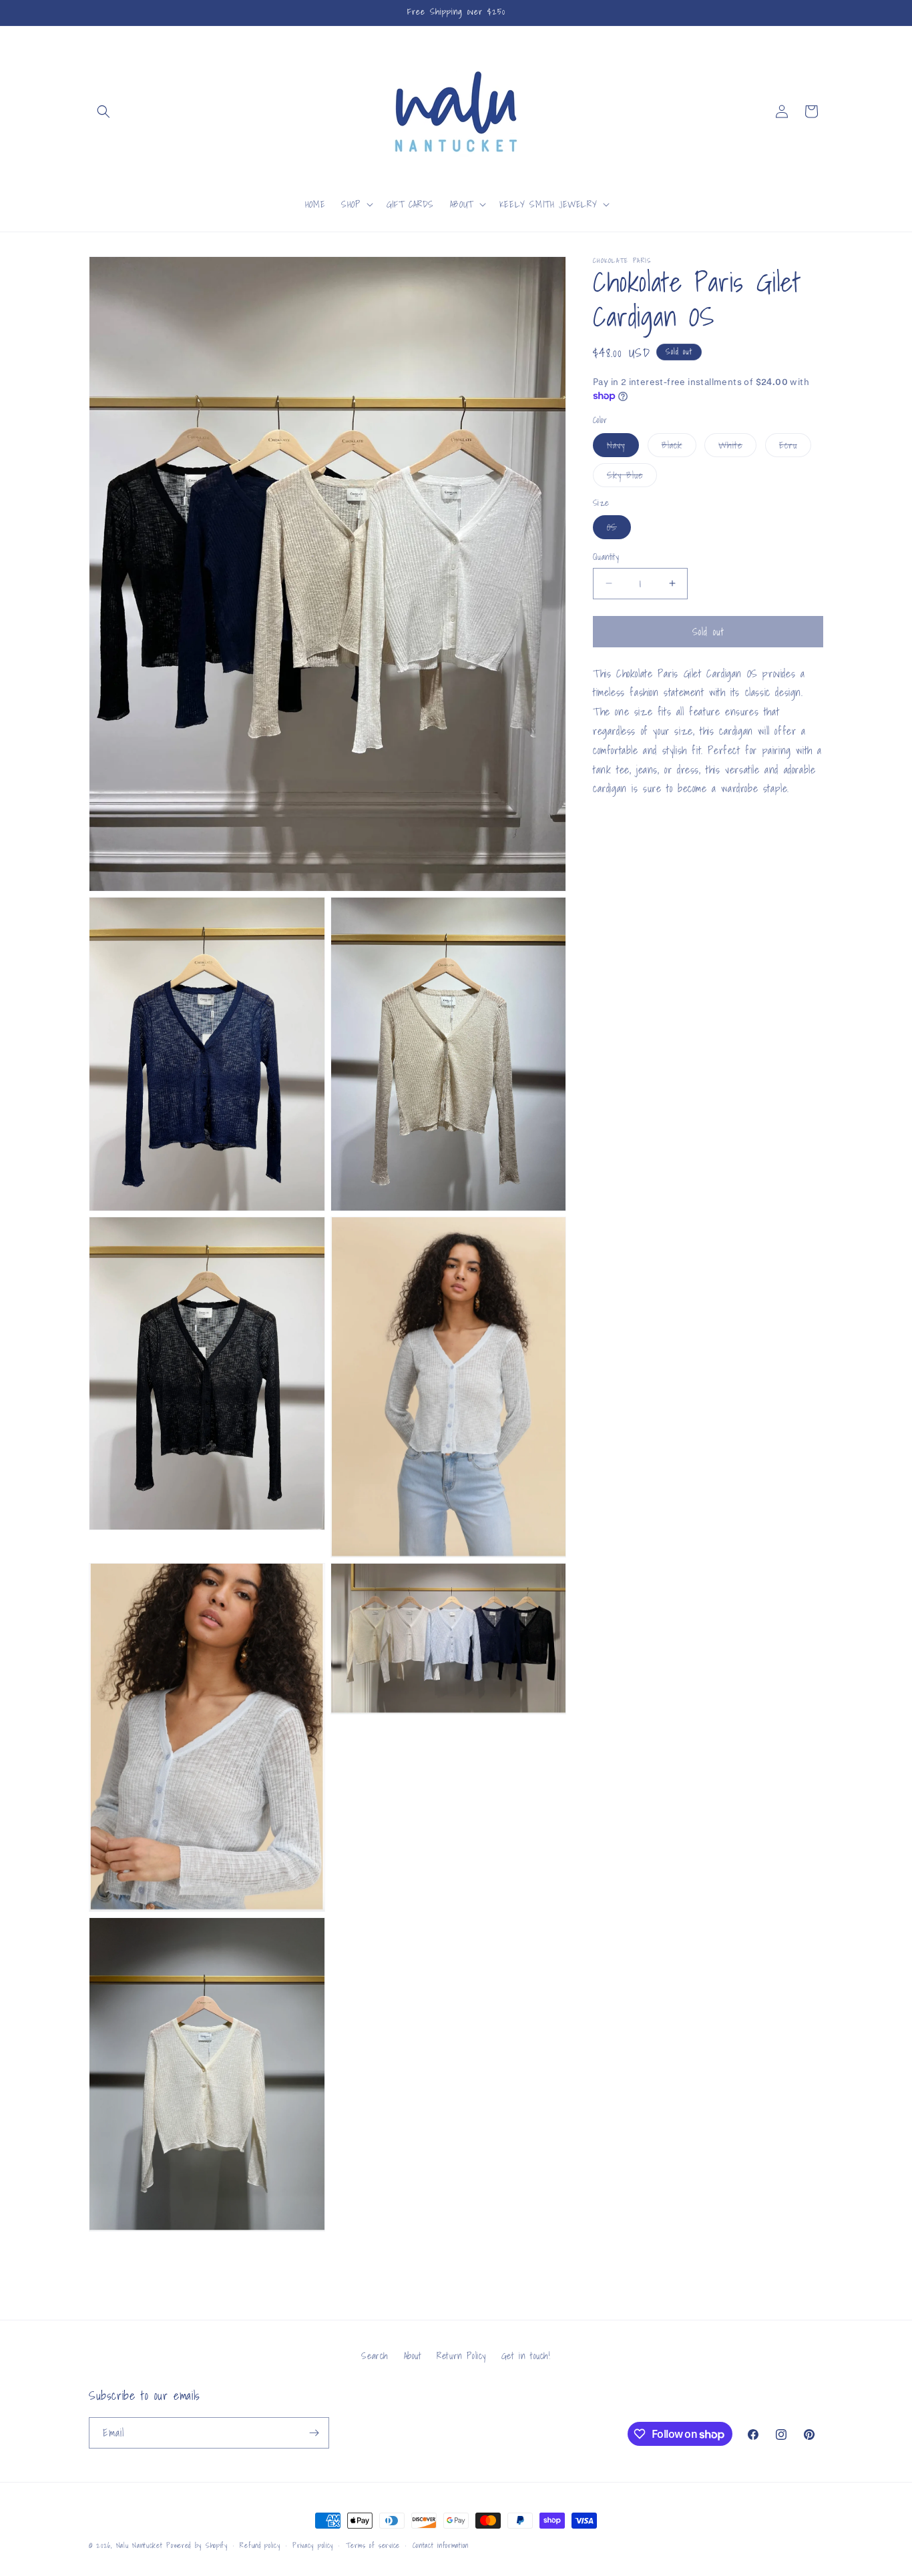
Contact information (441, 2545)
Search (375, 2356)
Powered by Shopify (197, 2545)
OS (619, 529)
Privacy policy (313, 2545)
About (413, 2356)
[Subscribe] (314, 2433)
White (737, 447)
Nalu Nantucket (140, 2545)
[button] (103, 111)
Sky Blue (632, 477)
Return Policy (461, 2356)
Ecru (795, 447)
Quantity (606, 557)
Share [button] (618, 830)
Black (679, 447)
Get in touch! (526, 2356)
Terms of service (373, 2545)
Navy (623, 447)
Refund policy (260, 2545)
